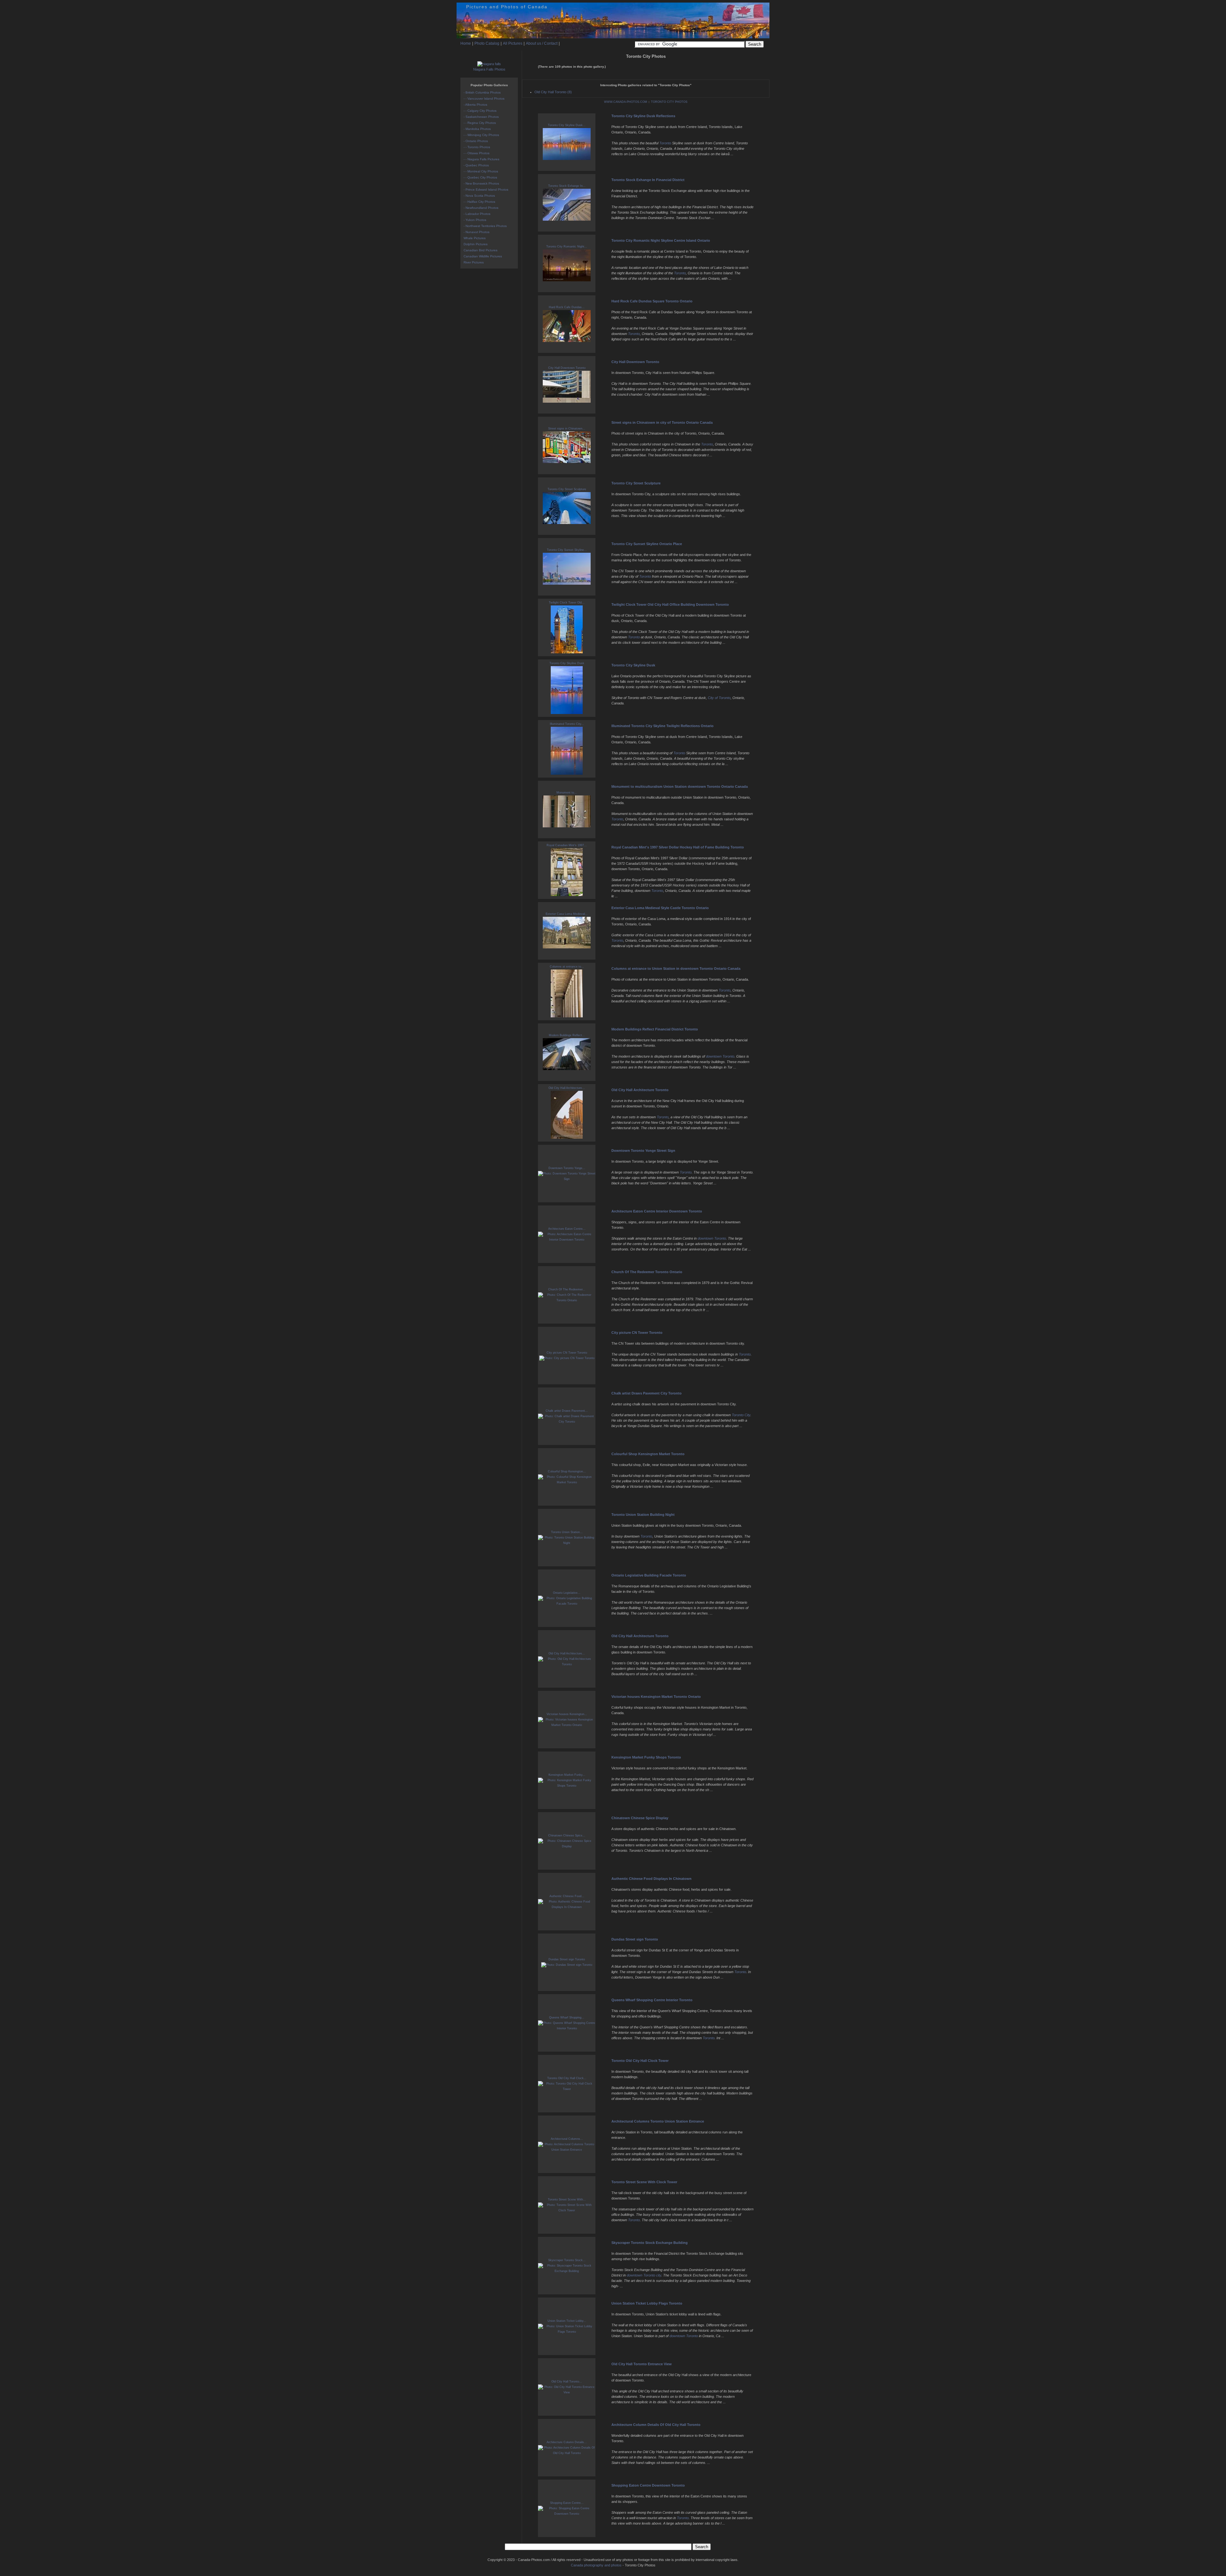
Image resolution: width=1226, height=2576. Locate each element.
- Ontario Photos (476, 141)
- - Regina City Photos (480, 123)
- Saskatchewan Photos (481, 117)
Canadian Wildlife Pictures (483, 256)
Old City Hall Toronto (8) (553, 92)
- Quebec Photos (476, 165)
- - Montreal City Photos (481, 171)
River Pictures (474, 262)
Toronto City (741, 1415)
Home (466, 43)
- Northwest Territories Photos (485, 226)
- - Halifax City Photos (479, 202)
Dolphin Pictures (476, 244)
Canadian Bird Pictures (481, 250)
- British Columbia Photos (482, 92)
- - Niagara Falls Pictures (481, 159)
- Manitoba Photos (477, 129)
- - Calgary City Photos (480, 111)
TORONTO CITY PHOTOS (669, 102)
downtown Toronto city (644, 2275)
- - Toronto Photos (477, 147)
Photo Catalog (487, 43)
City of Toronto (719, 698)
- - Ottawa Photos (477, 153)
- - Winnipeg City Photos (481, 135)
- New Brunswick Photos (481, 183)
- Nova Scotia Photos (479, 196)
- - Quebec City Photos (480, 177)
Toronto (665, 143)
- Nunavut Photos (477, 232)
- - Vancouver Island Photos (484, 99)
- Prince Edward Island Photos (486, 190)
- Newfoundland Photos (481, 208)
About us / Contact (542, 43)
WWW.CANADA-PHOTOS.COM (626, 102)
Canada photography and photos (596, 2565)
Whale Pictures (475, 238)
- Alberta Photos (475, 105)
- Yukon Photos (475, 220)
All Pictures (513, 43)
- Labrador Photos (477, 214)
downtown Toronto (720, 1056)
